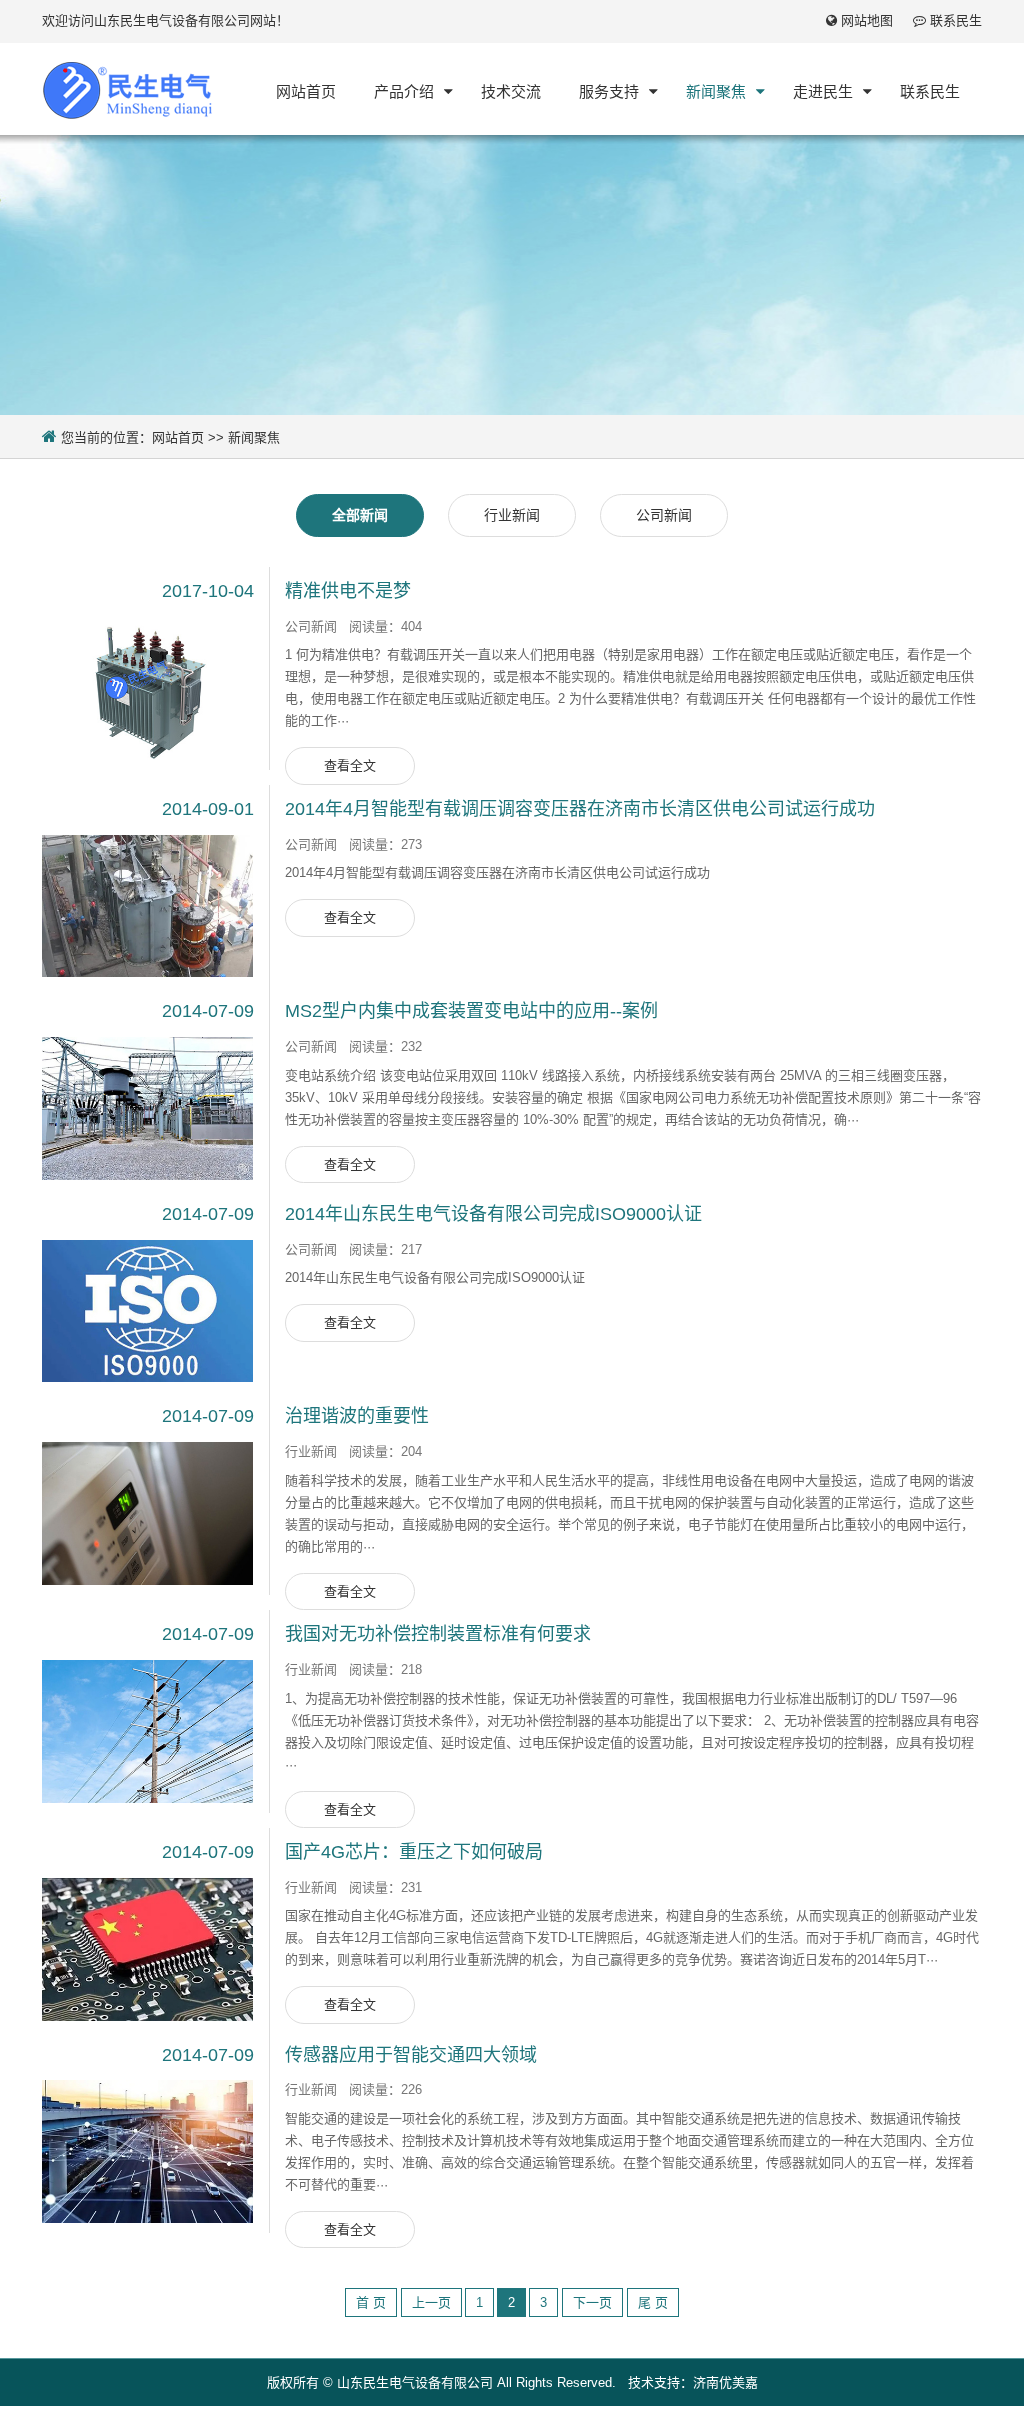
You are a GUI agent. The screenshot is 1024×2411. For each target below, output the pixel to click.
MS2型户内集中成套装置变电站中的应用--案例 (471, 1011)
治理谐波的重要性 (357, 1416)
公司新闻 (664, 515)
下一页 (592, 2302)
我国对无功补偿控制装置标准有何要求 (438, 1634)
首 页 (371, 2302)
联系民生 (956, 20)
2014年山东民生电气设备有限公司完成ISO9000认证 (493, 1214)
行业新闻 (512, 515)
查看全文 (350, 765)
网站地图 (867, 20)
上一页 (431, 2302)
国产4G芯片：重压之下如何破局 (414, 1852)
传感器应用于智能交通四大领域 (411, 2055)
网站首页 (178, 437)
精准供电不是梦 (348, 591)
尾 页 (653, 2302)
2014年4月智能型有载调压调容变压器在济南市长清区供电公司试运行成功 (580, 809)
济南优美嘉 (725, 2382)
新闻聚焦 (254, 437)
